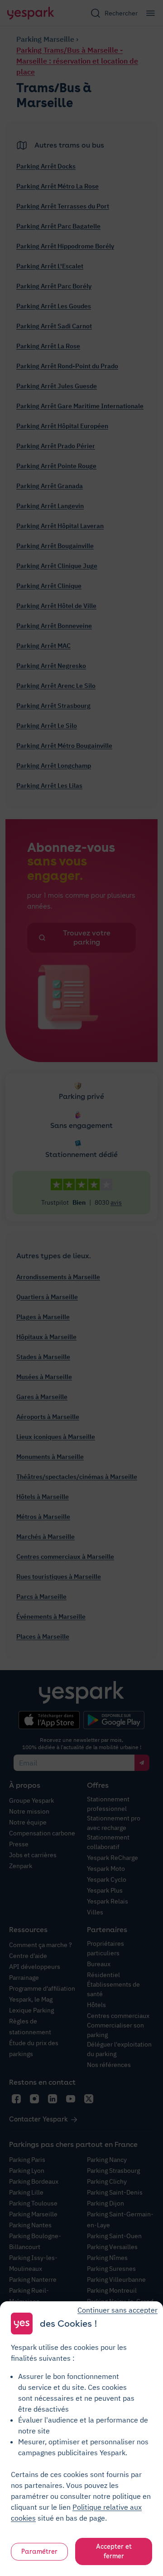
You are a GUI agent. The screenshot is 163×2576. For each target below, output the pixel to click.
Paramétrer (39, 2551)
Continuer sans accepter (117, 2310)
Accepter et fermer (114, 2551)
